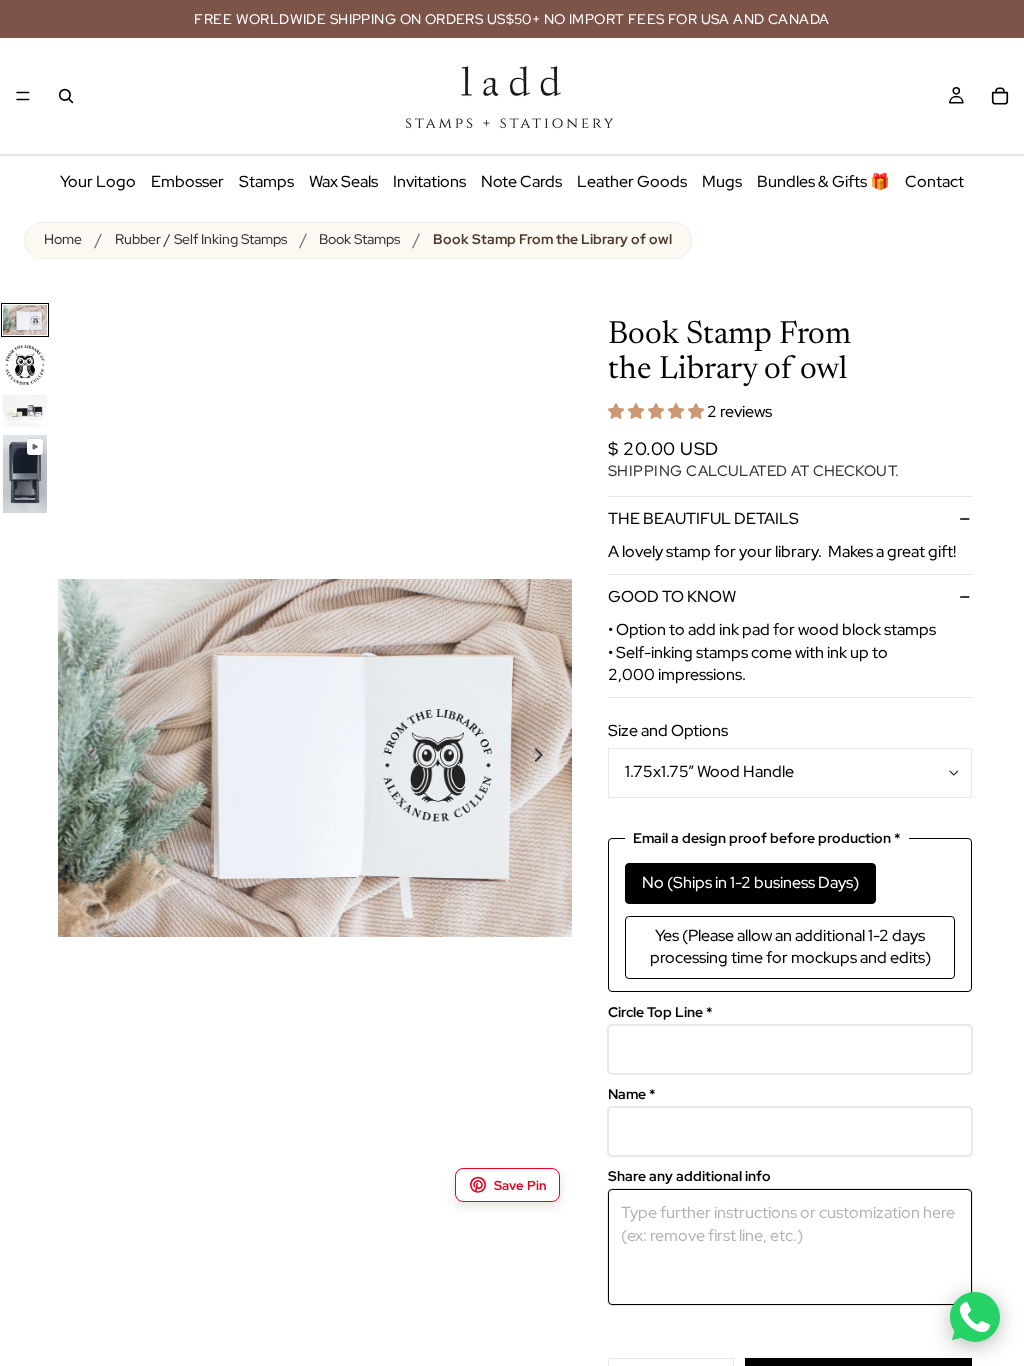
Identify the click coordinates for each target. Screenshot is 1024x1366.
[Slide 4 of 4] (25, 474)
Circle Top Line (660, 1012)
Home (63, 239)
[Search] (66, 96)
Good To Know (672, 596)
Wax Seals (343, 181)
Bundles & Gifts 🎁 (823, 181)
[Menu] (23, 96)
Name (632, 1094)
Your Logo (98, 181)
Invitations (429, 181)
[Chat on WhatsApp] (975, 1317)
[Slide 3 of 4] (25, 411)
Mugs (722, 181)
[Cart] (1000, 96)
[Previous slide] (80, 758)
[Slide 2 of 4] (25, 365)
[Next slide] (550, 758)
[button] (657, 411)
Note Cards (521, 181)
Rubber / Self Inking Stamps (201, 239)
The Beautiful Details (703, 518)
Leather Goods (632, 181)
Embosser (187, 181)
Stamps (266, 181)
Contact (934, 181)
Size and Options (668, 730)
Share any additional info (689, 1176)
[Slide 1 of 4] (25, 320)
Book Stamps (359, 239)
